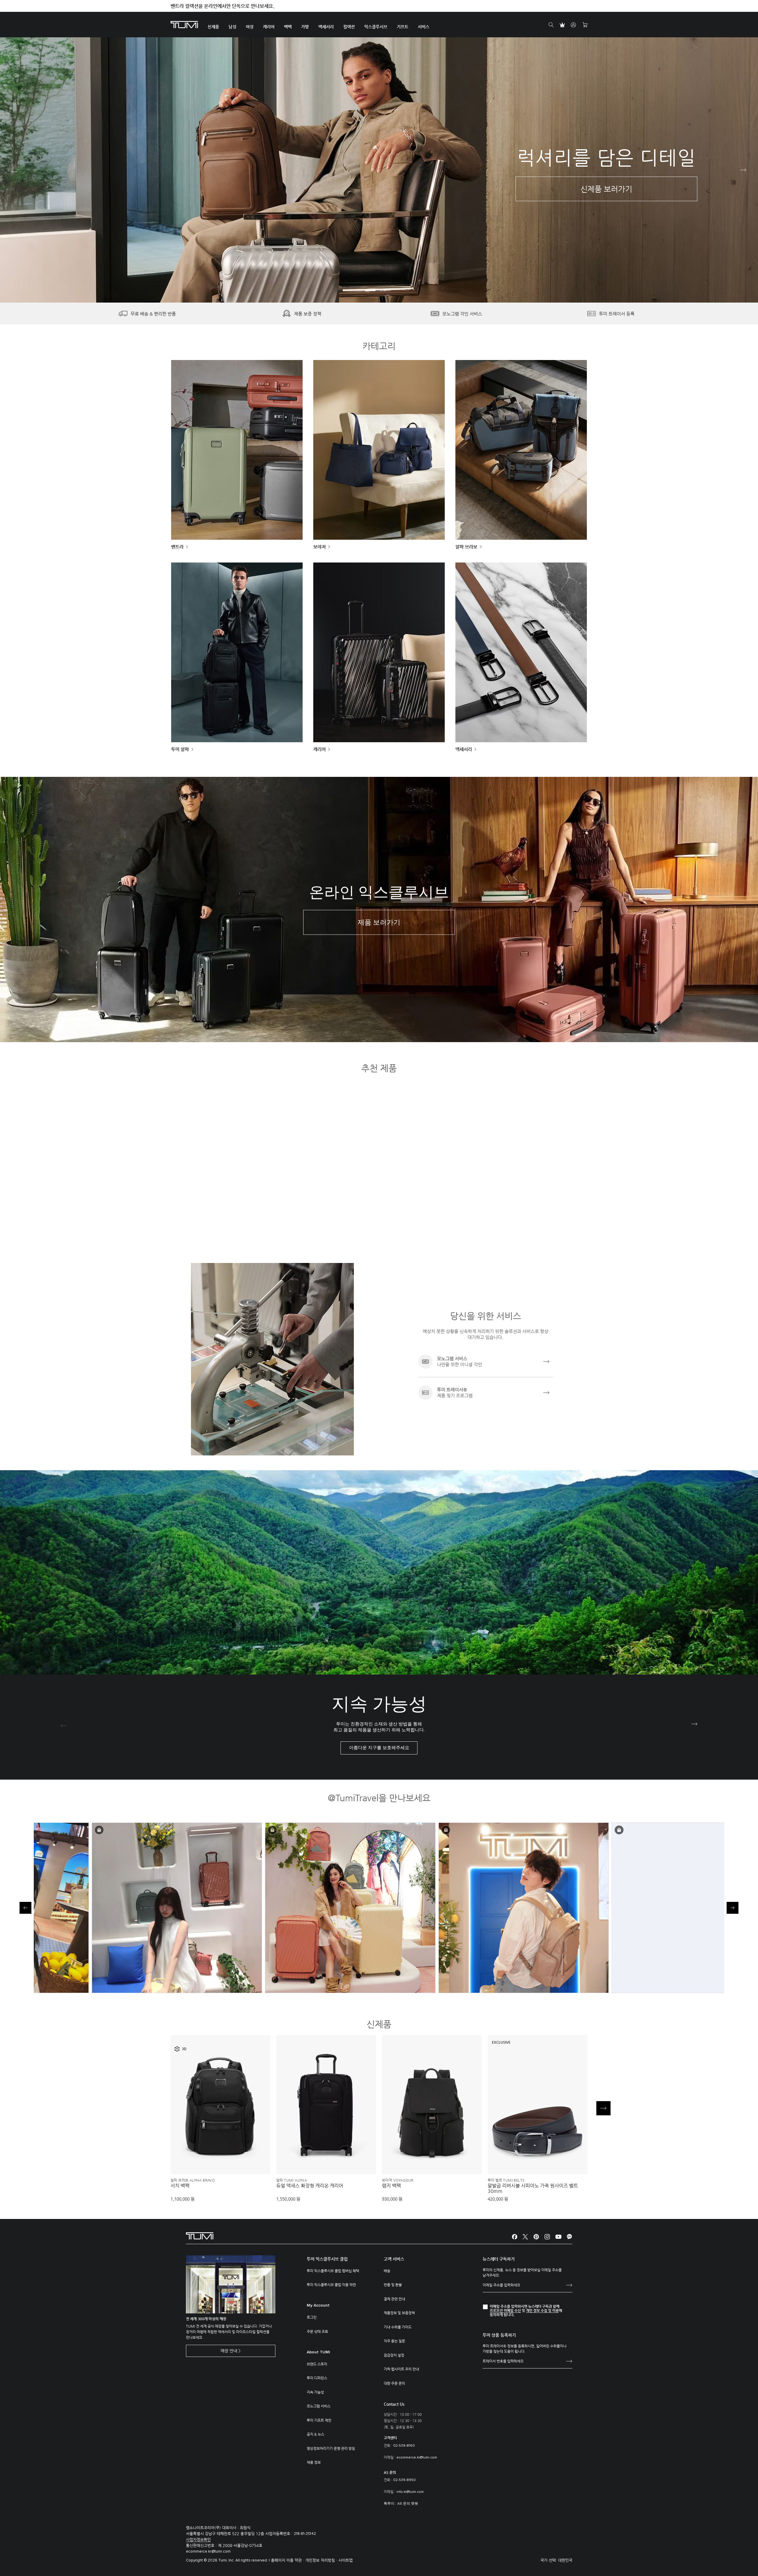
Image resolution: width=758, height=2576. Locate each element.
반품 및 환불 (393, 2285)
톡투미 (389, 2504)
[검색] (551, 25)
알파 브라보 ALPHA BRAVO (193, 2180)
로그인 (312, 2317)
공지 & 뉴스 (315, 2434)
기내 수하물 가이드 (398, 2327)
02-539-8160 (404, 2446)
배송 (387, 2271)
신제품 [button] (213, 27)
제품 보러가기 (379, 923)
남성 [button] (232, 27)
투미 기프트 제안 (319, 2420)
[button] (370, 290)
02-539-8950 (404, 2480)
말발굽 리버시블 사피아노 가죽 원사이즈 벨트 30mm (533, 2188)
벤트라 (177, 547)
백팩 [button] (288, 27)
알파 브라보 (466, 547)
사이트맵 (346, 2560)
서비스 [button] (424, 27)
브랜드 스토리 (317, 2364)
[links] (486, 1362)
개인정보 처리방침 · (322, 2560)
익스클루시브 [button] (376, 27)
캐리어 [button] (269, 27)
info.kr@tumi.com (410, 2492)
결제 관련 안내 (394, 2299)
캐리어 (319, 749)
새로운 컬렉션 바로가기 (163, 197)
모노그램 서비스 (319, 2406)
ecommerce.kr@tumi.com (417, 2458)
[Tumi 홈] (184, 24)
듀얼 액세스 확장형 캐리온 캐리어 (310, 2186)
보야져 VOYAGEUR (398, 2180)
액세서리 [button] (326, 27)
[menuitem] (213, 25)
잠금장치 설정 (394, 2355)
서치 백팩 (180, 2186)
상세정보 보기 (221, 2160)
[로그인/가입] (574, 25)
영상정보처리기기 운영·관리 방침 (331, 2448)
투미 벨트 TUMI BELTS (506, 2180)
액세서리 (464, 749)
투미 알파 (180, 749)
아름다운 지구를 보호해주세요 (379, 1748)
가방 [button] (305, 27)
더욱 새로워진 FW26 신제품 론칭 (204, 6)
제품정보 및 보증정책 (399, 2313)
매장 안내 (229, 2351)
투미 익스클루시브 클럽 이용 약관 (331, 2285)
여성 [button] (250, 27)
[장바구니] (585, 25)
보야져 (319, 547)
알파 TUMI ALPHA (292, 2180)
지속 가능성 (315, 2392)
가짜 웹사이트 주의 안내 (401, 2369)
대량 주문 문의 (394, 2383)
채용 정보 (314, 2462)
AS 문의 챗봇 (408, 2504)
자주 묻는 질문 (394, 2341)
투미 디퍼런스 (317, 2378)
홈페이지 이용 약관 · (288, 2560)
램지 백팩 (391, 2186)
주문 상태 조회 (317, 2331)
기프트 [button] (403, 27)
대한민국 (565, 2560)
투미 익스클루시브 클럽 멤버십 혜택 (333, 2271)
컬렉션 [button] (349, 27)
